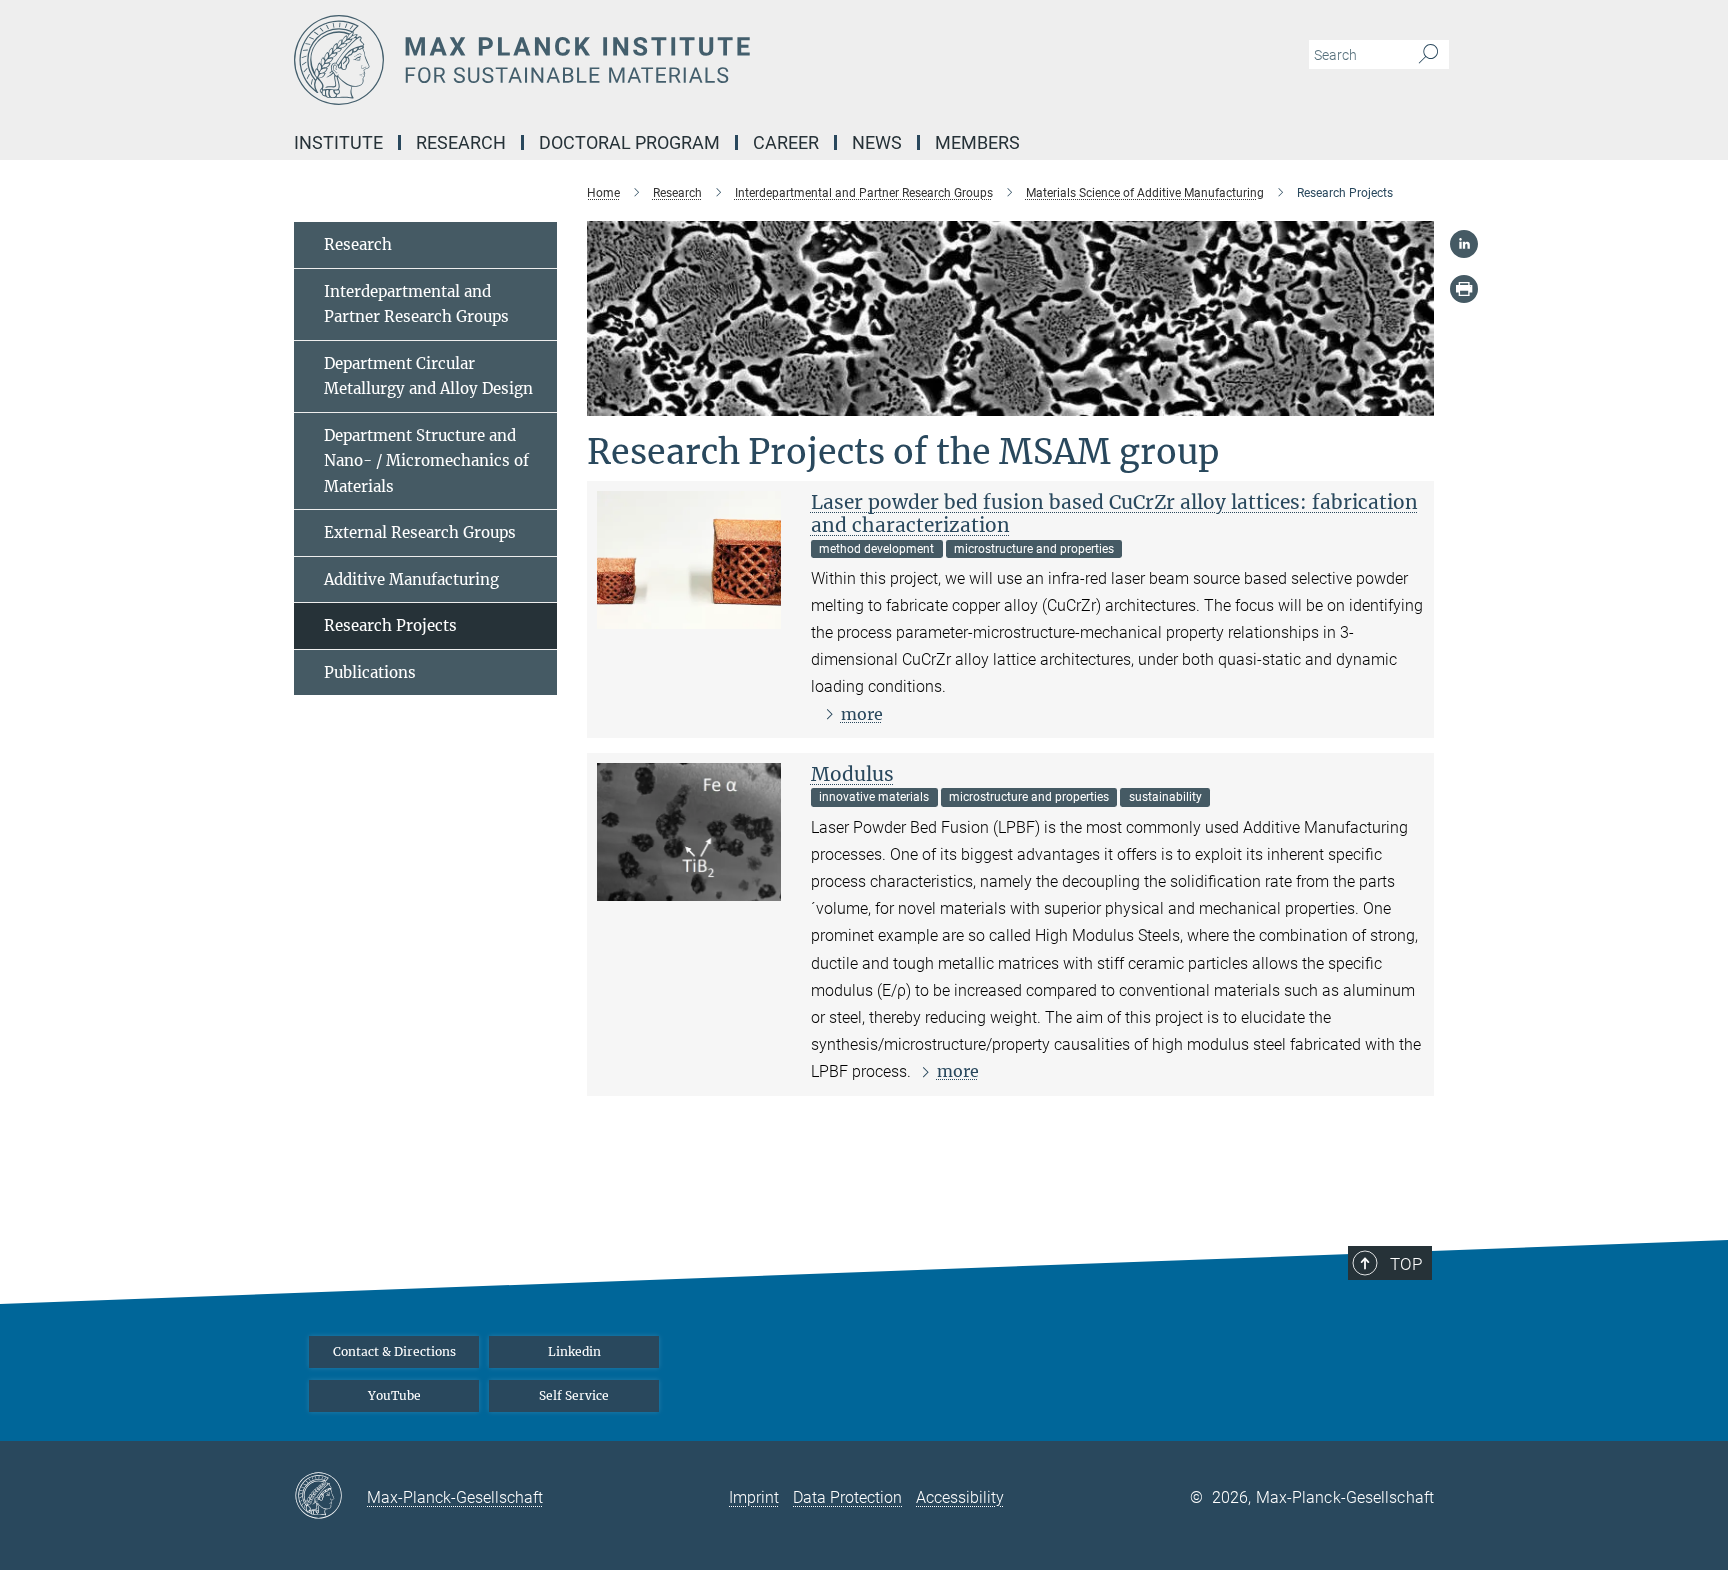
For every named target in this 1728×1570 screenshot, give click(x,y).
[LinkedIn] (1464, 244)
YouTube (394, 1395)
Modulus (852, 774)
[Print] (1464, 289)
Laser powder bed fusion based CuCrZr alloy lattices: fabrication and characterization (1114, 513)
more (862, 714)
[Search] (1428, 55)
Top (1406, 1264)
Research (358, 244)
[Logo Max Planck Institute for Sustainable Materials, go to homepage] (669, 60)
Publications (370, 672)
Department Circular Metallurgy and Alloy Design (428, 376)
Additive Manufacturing (411, 579)
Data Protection (847, 1497)
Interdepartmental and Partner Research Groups (416, 304)
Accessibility (960, 1497)
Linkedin (574, 1351)
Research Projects (390, 625)
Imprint (754, 1497)
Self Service (574, 1395)
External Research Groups (420, 532)
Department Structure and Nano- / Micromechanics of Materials (426, 461)
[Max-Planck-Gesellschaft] (330, 1497)
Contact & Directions (394, 1351)
